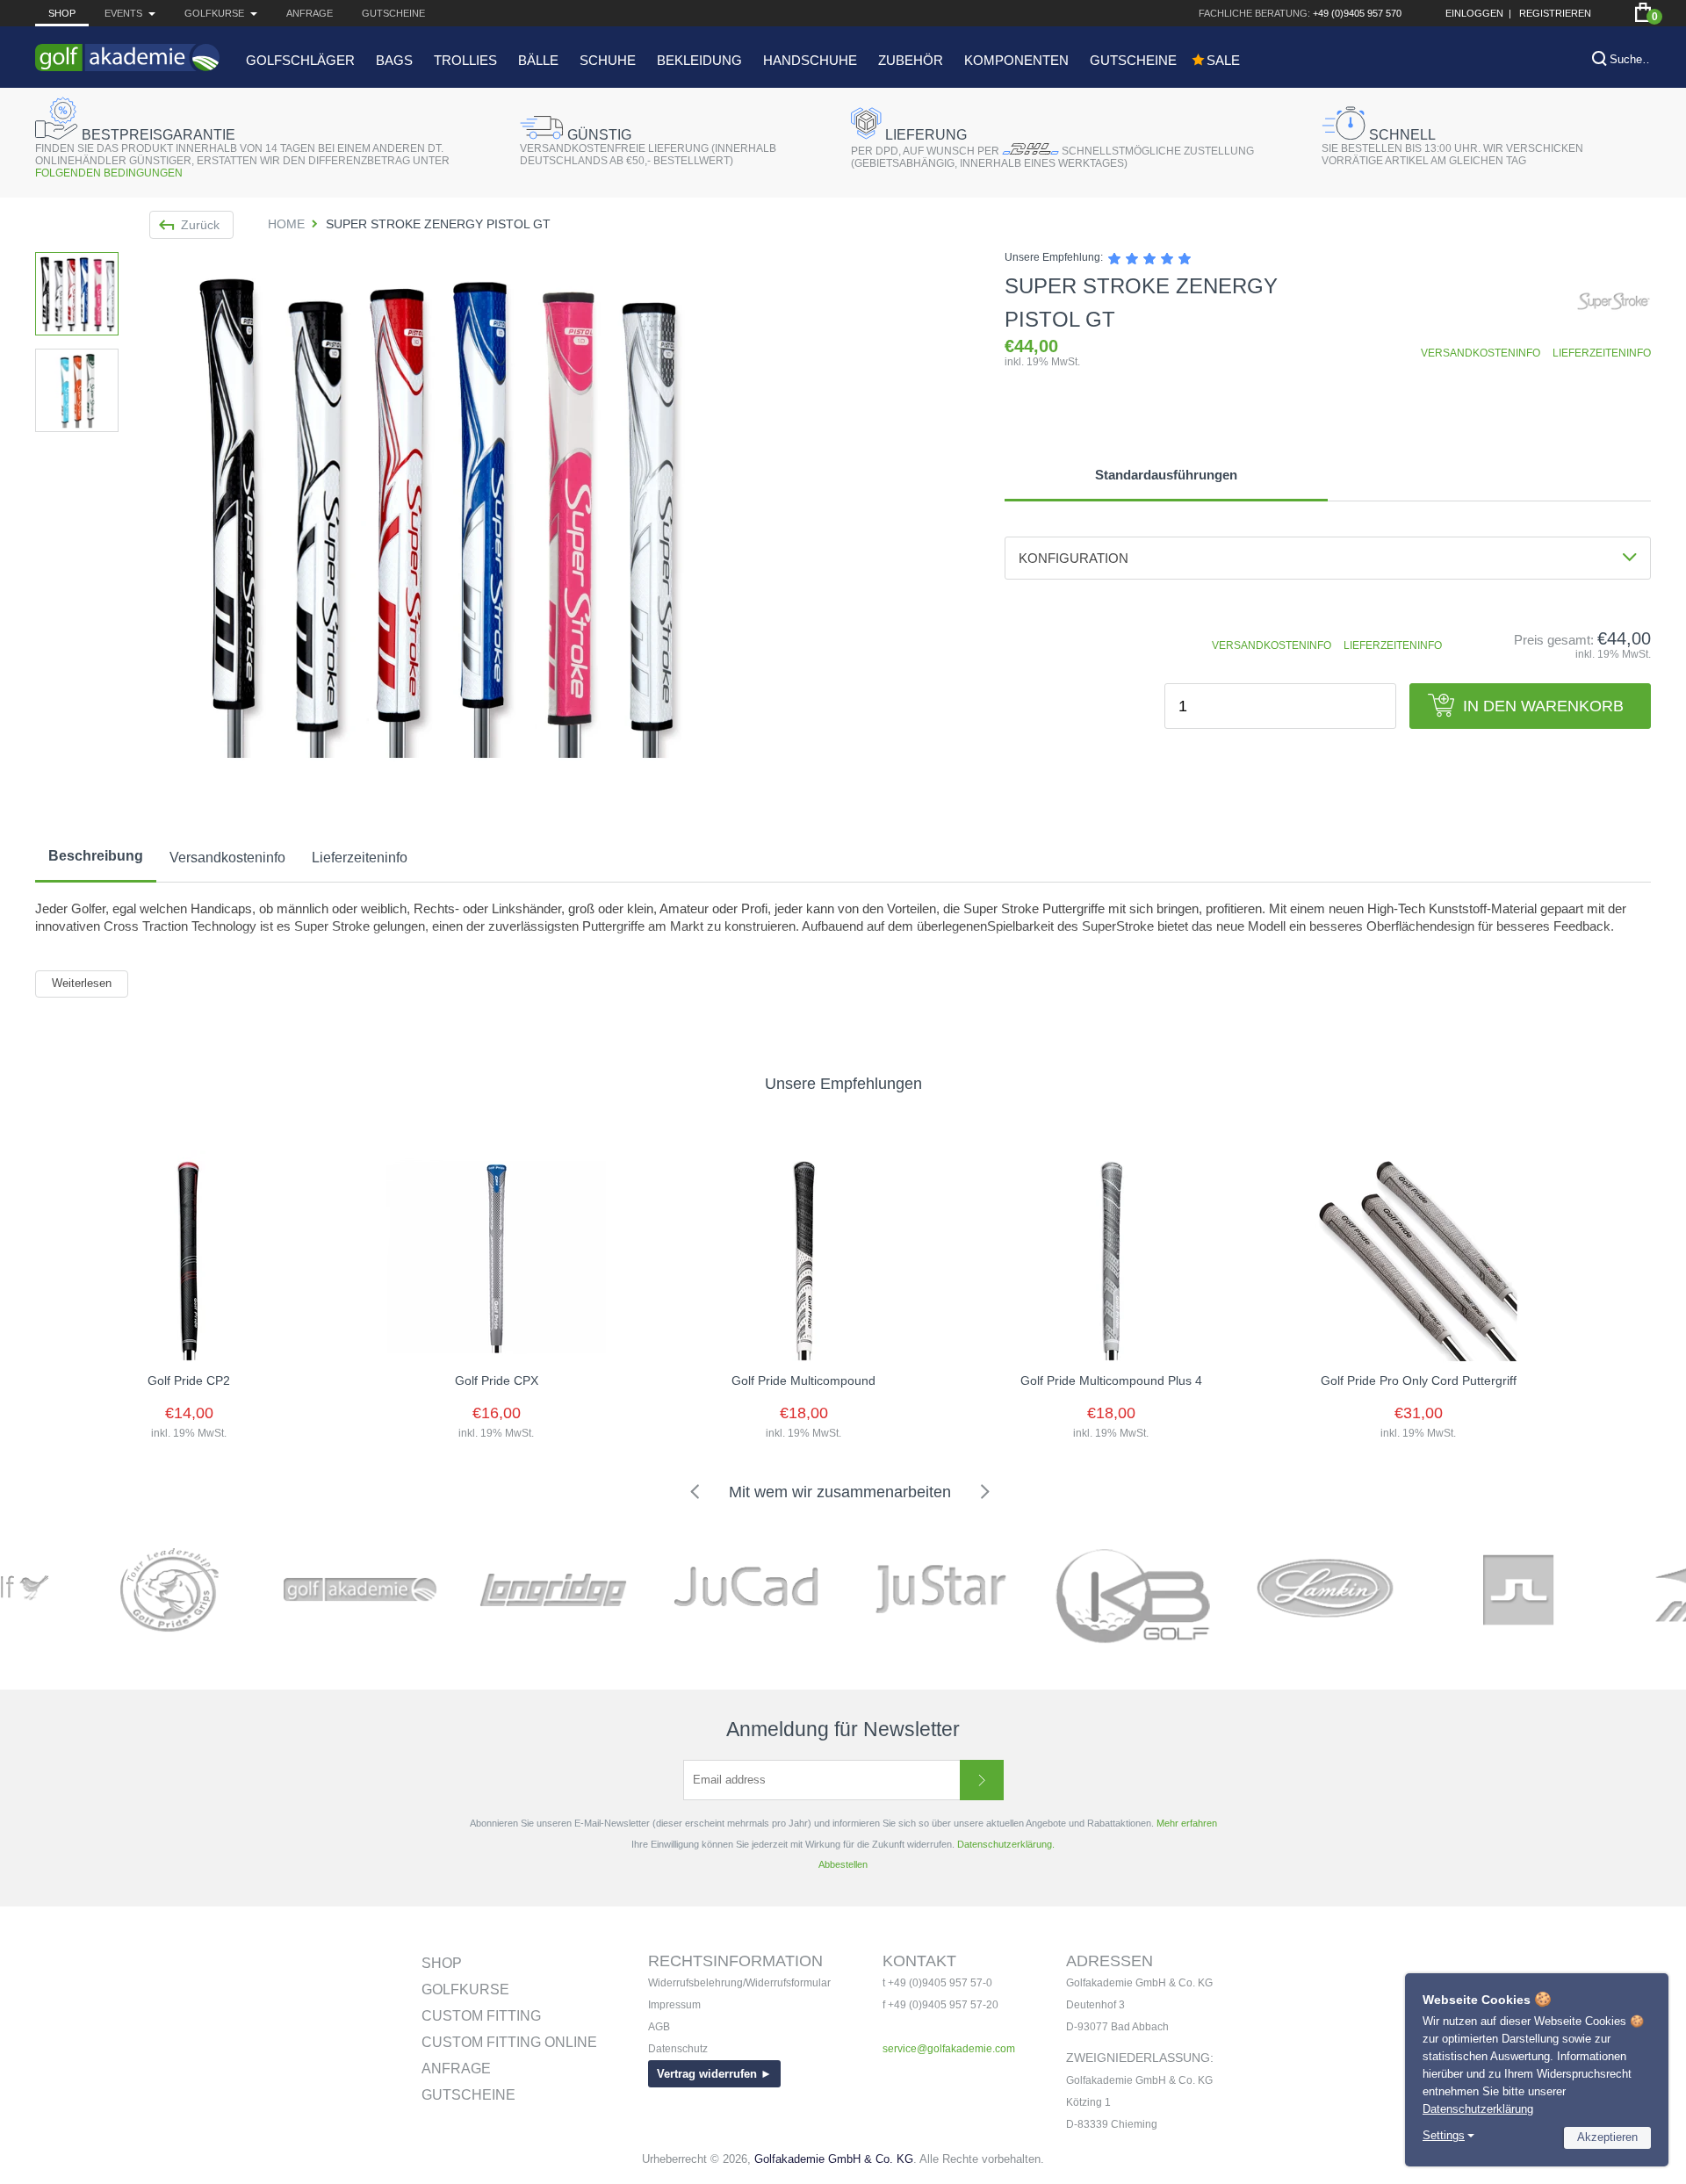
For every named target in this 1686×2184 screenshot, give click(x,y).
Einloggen (1474, 13)
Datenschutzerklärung (1478, 2109)
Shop (62, 13)
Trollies (465, 60)
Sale (1223, 60)
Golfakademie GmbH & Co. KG (834, 2159)
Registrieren (1555, 13)
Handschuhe (810, 60)
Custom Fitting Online (509, 2042)
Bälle (538, 60)
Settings (1444, 2135)
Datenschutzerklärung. (1006, 1844)
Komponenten (1016, 60)
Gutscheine (393, 13)
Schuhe (608, 60)
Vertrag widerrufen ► (714, 2074)
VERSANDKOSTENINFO (1481, 353)
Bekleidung (699, 60)
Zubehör (911, 60)
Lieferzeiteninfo (360, 858)
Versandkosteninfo (227, 858)
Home (286, 224)
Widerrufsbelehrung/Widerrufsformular (739, 1983)
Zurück (200, 225)
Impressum (674, 2005)
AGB (659, 2027)
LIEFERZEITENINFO (1602, 353)
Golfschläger (300, 60)
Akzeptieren (1607, 2137)
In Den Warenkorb (1543, 706)
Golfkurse (465, 1989)
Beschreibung (96, 856)
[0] (1643, 12)
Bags (394, 60)
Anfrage (310, 13)
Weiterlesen (82, 983)
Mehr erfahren (1187, 1823)
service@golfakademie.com (949, 2049)
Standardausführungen (1166, 475)
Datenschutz (678, 2049)
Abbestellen (843, 1864)
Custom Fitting (481, 2016)
